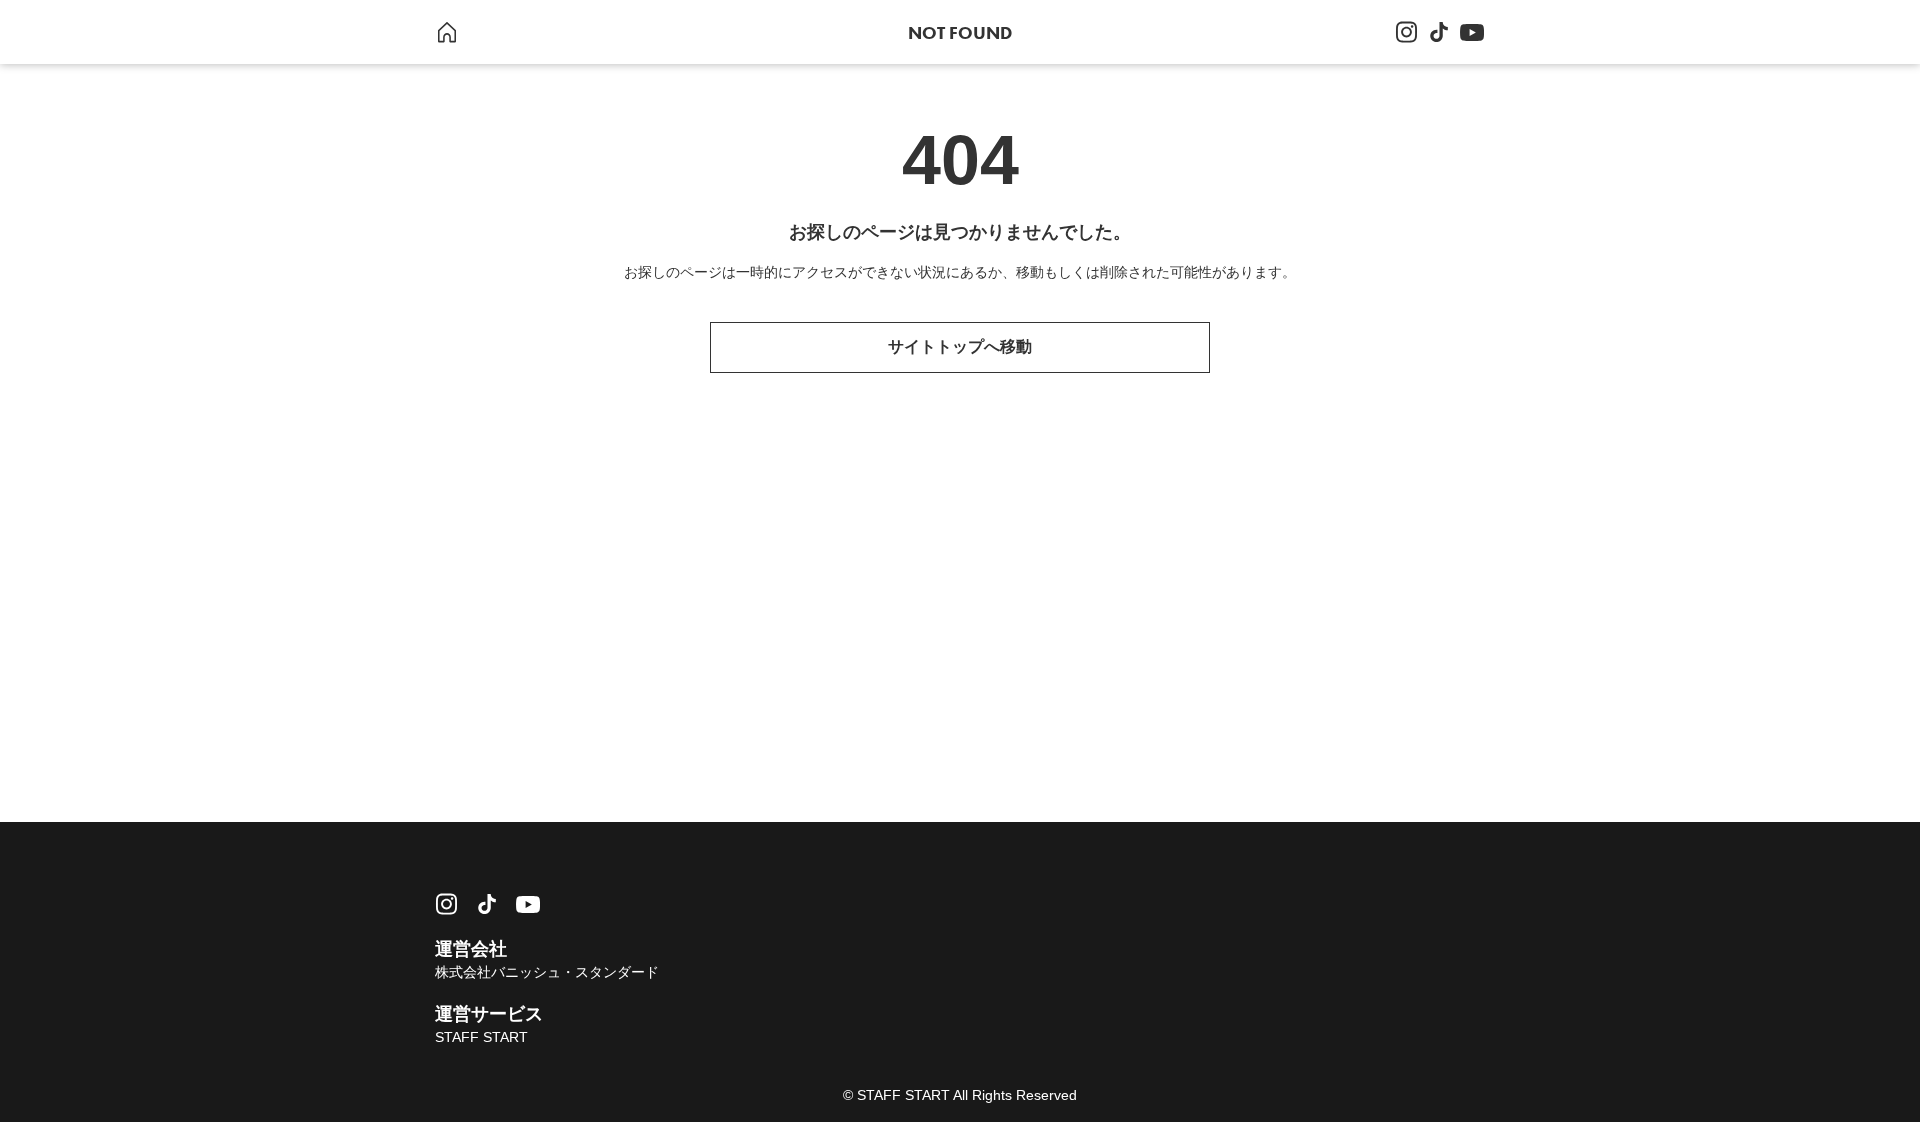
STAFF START (481, 1037)
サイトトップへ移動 (960, 346)
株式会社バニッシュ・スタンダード (547, 972)
